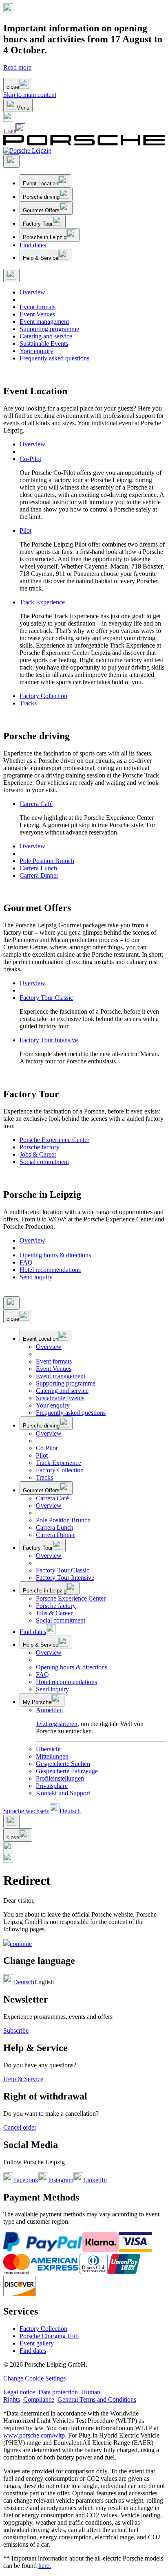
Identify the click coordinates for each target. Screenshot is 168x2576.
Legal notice (19, 2392)
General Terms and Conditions (97, 2399)
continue (21, 1944)
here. (45, 2566)
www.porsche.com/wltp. (35, 2435)
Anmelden (49, 1710)
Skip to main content (30, 95)
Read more (17, 67)
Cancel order (20, 2127)
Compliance (39, 2399)
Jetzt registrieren (57, 1724)
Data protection (58, 2392)
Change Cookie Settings (34, 2378)
